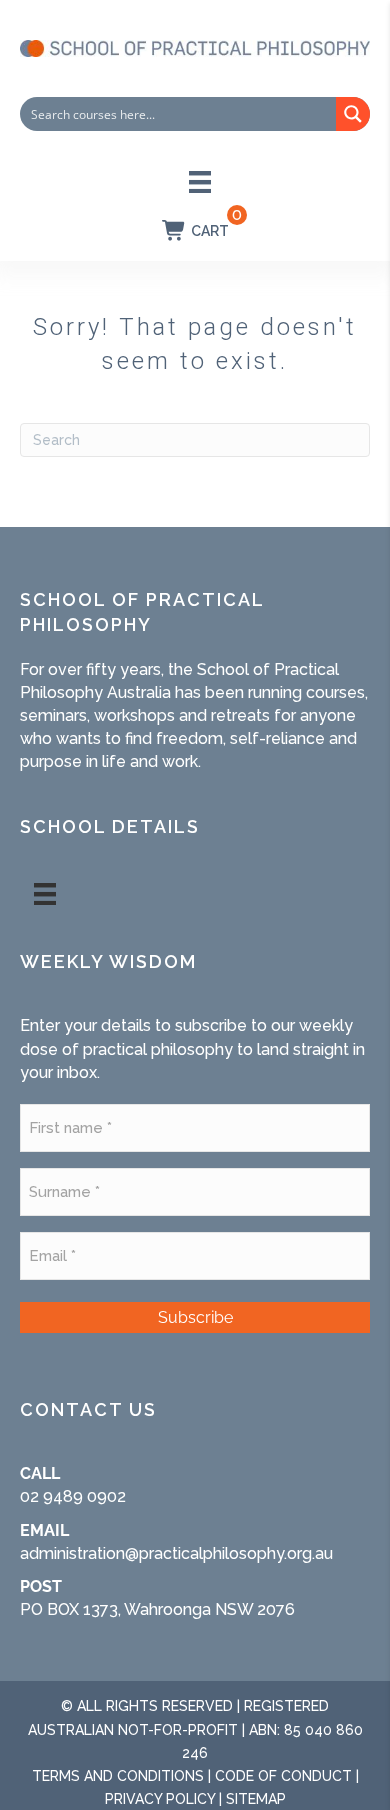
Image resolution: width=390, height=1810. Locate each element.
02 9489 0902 (73, 1496)
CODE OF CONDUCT (283, 1776)
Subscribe (195, 1317)
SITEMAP (256, 1799)
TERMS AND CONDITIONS (118, 1776)
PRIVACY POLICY (160, 1799)
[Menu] (200, 182)
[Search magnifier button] (353, 114)
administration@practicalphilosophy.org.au (176, 1553)
